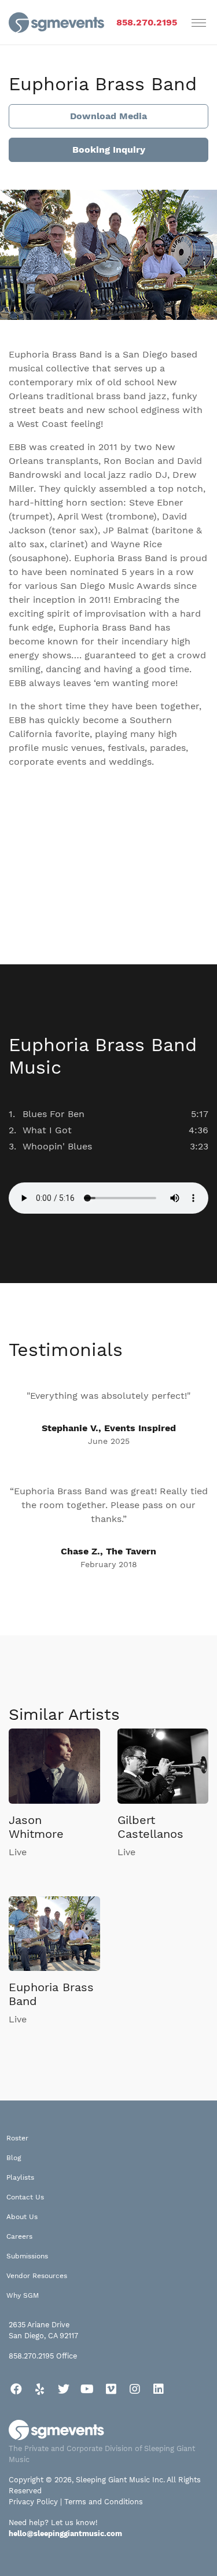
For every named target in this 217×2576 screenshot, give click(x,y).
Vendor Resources (37, 2276)
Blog (14, 2158)
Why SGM (23, 2295)
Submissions (27, 2256)
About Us (22, 2217)
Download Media (108, 116)
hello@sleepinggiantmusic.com (65, 2533)
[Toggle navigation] (199, 23)
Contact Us (25, 2197)
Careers (19, 2236)
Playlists (20, 2177)
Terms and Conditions (104, 2502)
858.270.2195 (147, 22)
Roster (17, 2138)
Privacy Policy (33, 2502)
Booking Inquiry (109, 150)
